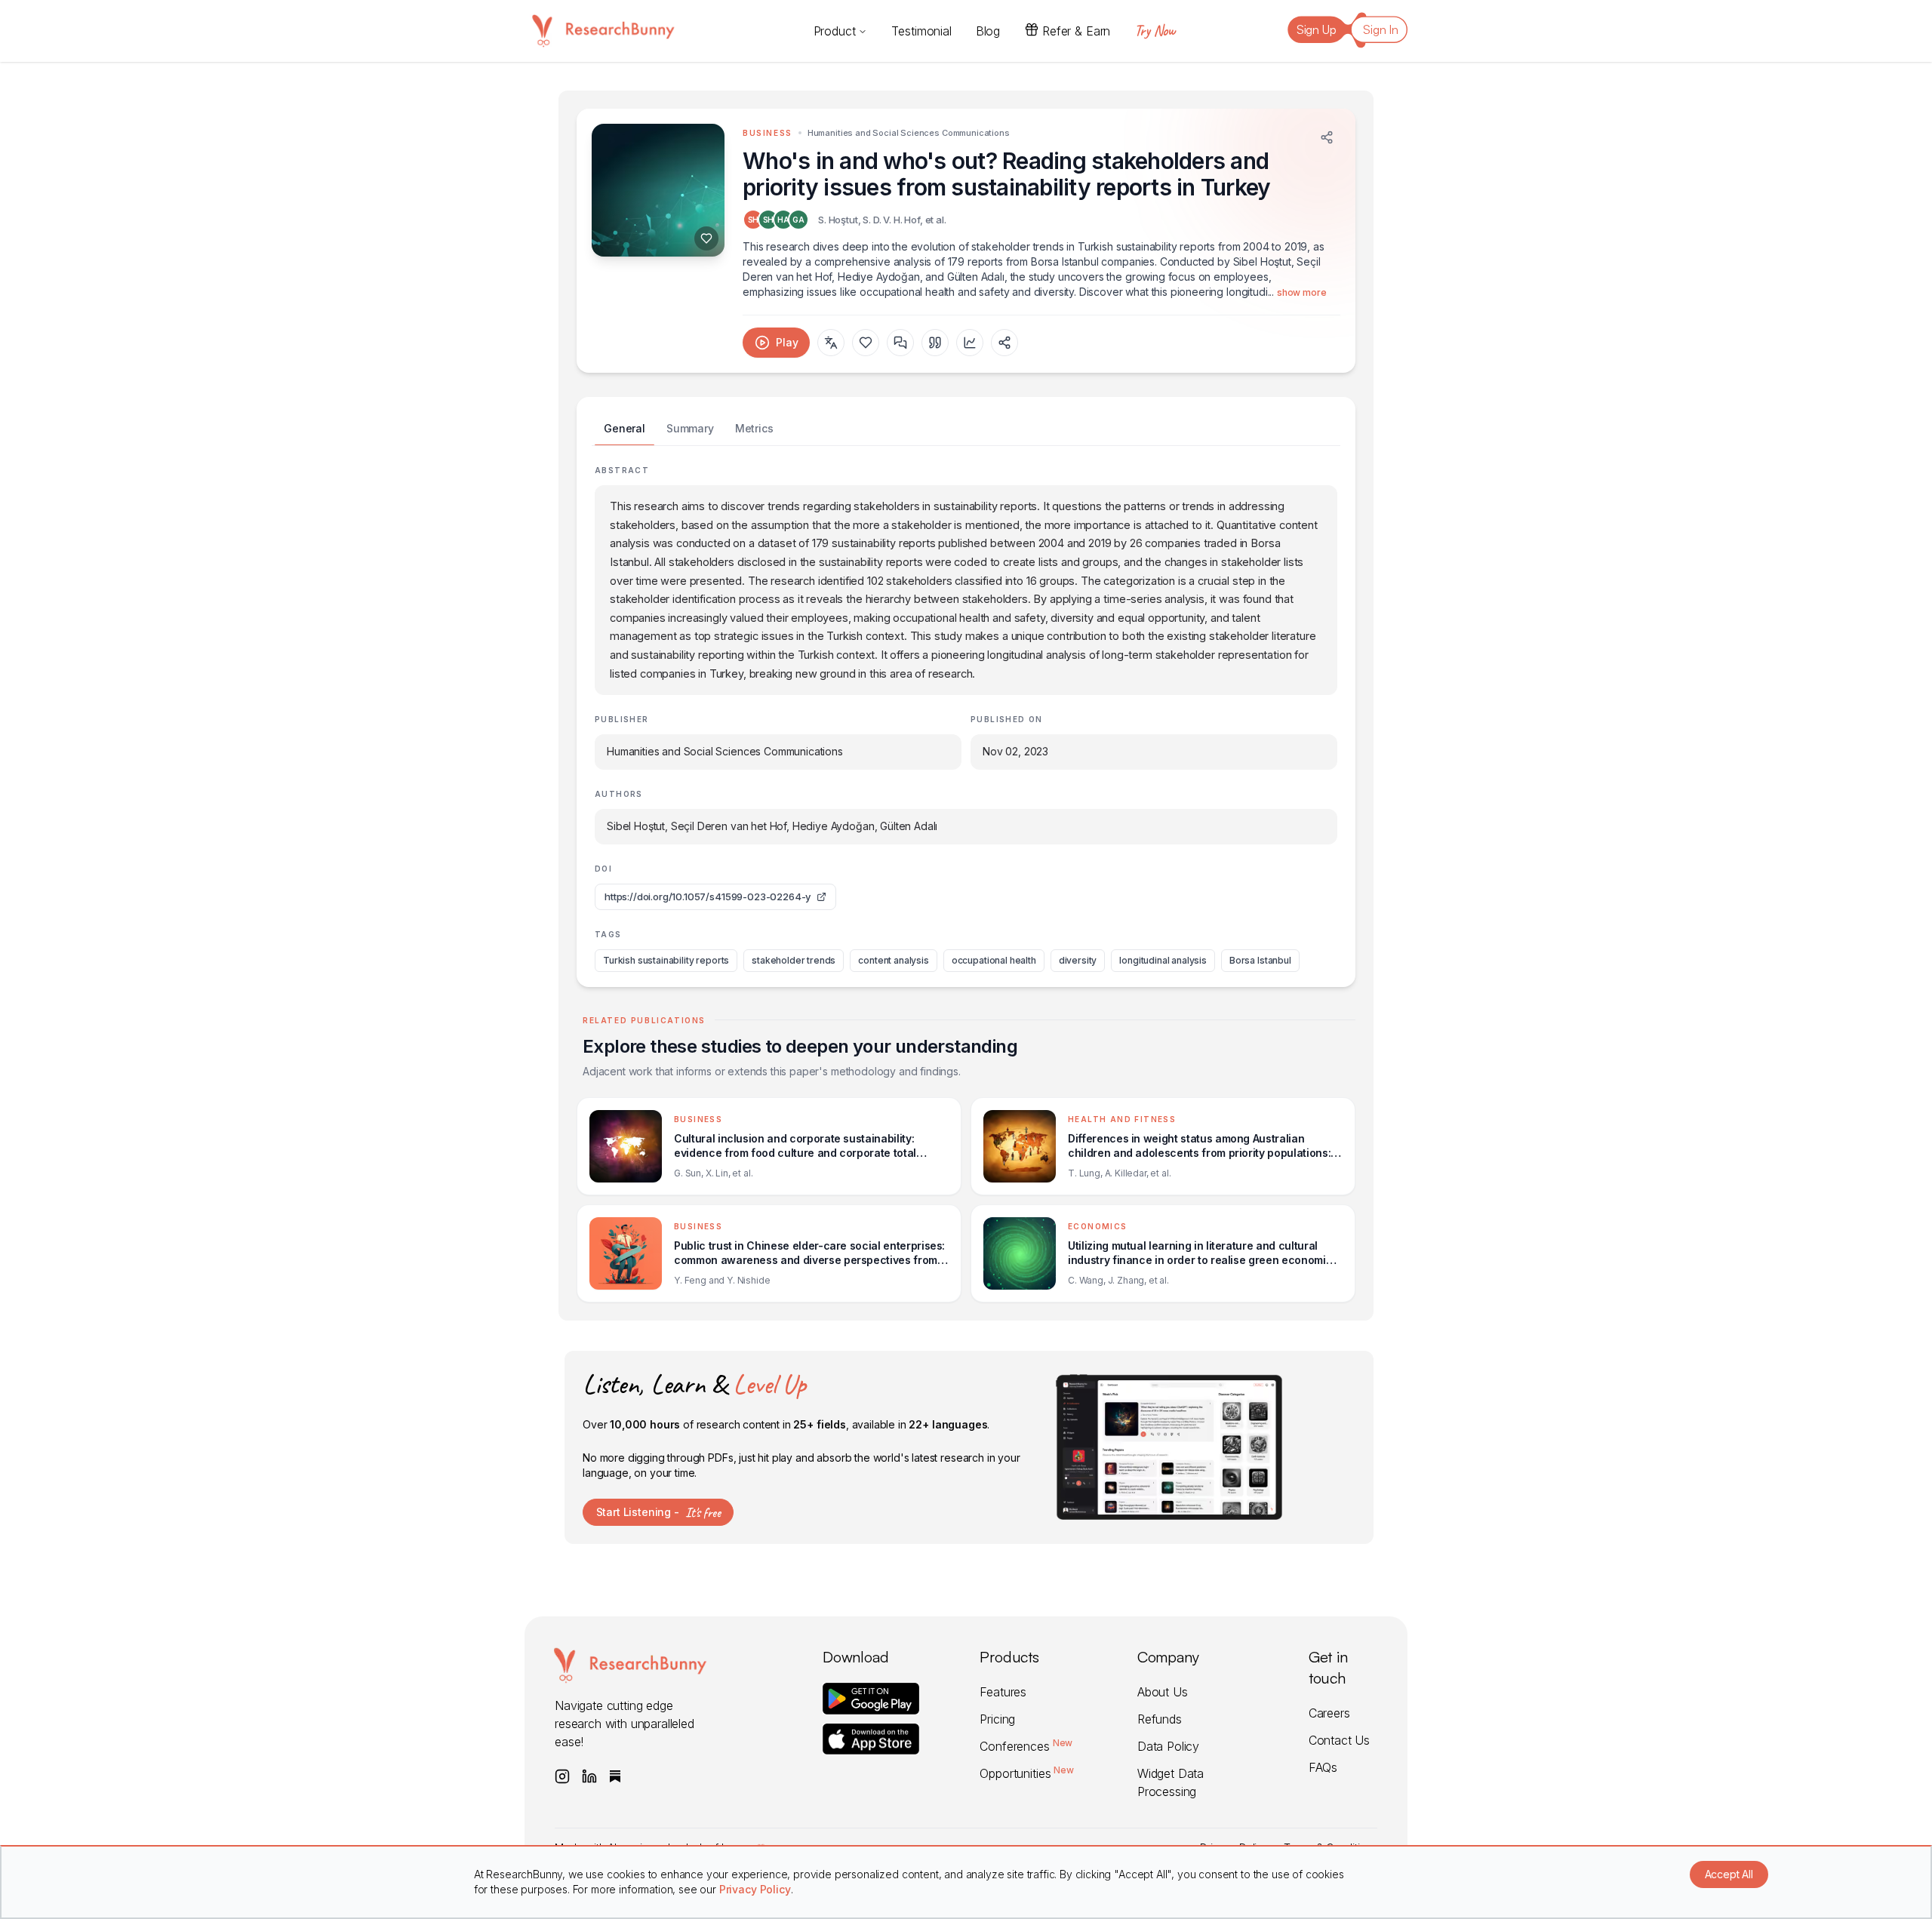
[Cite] (935, 343)
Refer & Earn (1076, 31)
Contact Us (1339, 1740)
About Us (1163, 1692)
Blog (988, 31)
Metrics (754, 428)
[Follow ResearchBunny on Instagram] (562, 1776)
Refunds (1160, 1719)
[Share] (1327, 137)
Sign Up (1317, 29)
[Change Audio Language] (831, 343)
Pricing (997, 1719)
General (625, 428)
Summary (690, 428)
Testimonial (921, 31)
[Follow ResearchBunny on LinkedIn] (589, 1776)
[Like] (706, 238)
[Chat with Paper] (900, 343)
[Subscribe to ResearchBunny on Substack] (615, 1776)
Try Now (1155, 31)
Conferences (1026, 1746)
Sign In (1381, 29)
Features (1003, 1692)
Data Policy (1168, 1746)
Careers (1329, 1713)
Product (835, 31)
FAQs (1323, 1767)
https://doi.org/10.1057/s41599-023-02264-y (708, 896)
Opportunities (1026, 1773)
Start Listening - (658, 1512)
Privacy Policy (755, 1889)
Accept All (1729, 1874)
